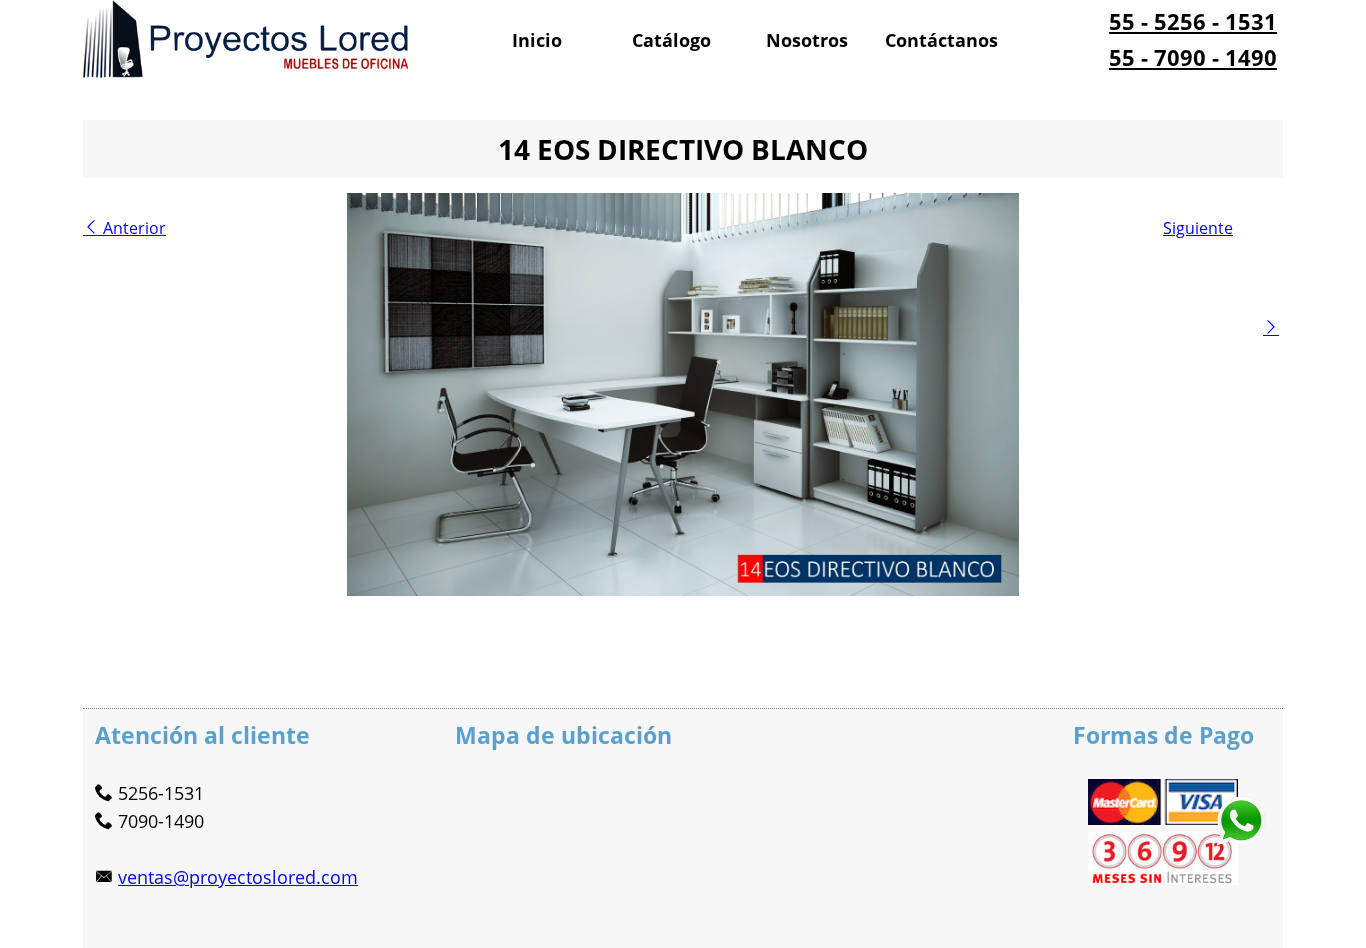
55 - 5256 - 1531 (1193, 21)
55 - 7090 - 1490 (1193, 57)
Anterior (132, 228)
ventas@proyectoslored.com (238, 877)
